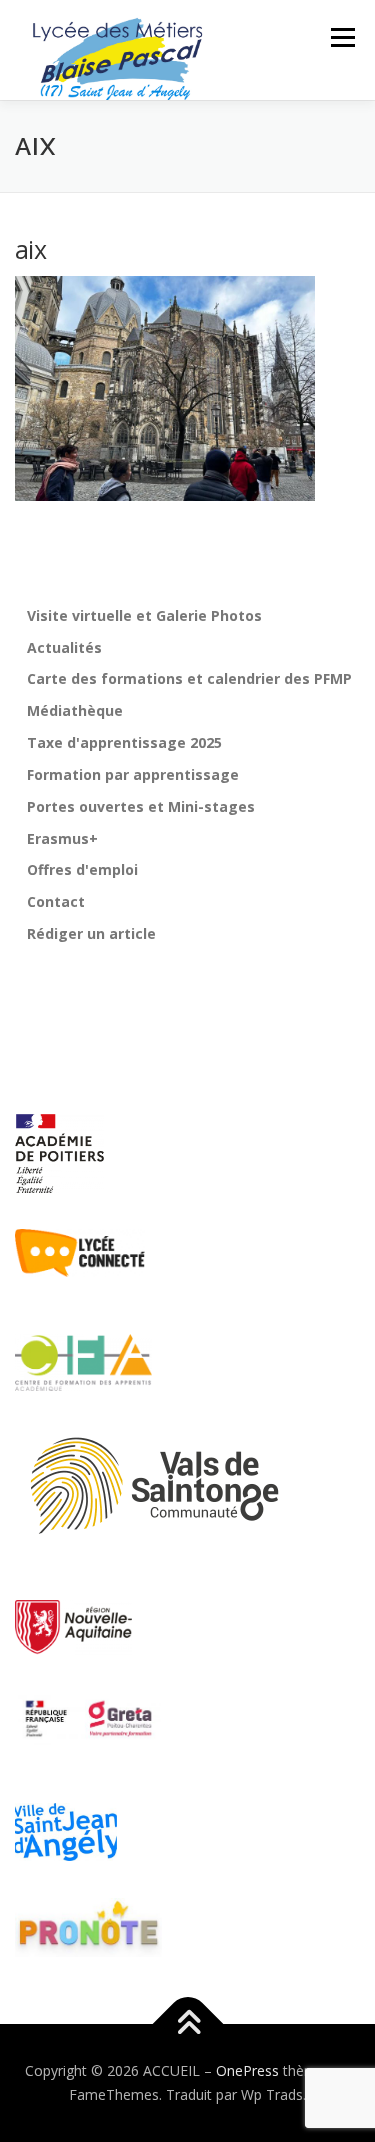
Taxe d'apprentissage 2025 (124, 742)
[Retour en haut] (187, 2024)
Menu (341, 37)
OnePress (247, 2070)
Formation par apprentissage (133, 774)
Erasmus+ (62, 838)
